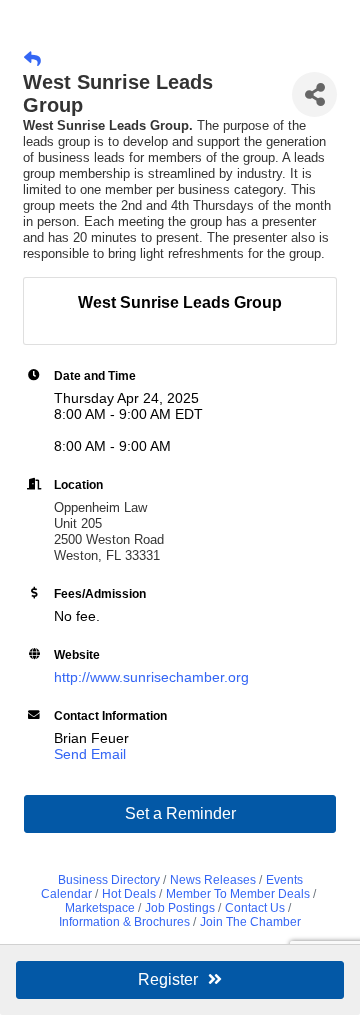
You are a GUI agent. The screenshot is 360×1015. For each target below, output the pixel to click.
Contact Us (255, 908)
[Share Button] (314, 94)
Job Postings (180, 908)
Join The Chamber (250, 922)
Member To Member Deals (238, 894)
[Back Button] (32, 60)
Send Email (90, 754)
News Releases (213, 880)
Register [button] (168, 979)
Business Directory (109, 880)
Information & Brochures (124, 922)
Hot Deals (129, 894)
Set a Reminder (180, 813)
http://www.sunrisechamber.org (151, 677)
